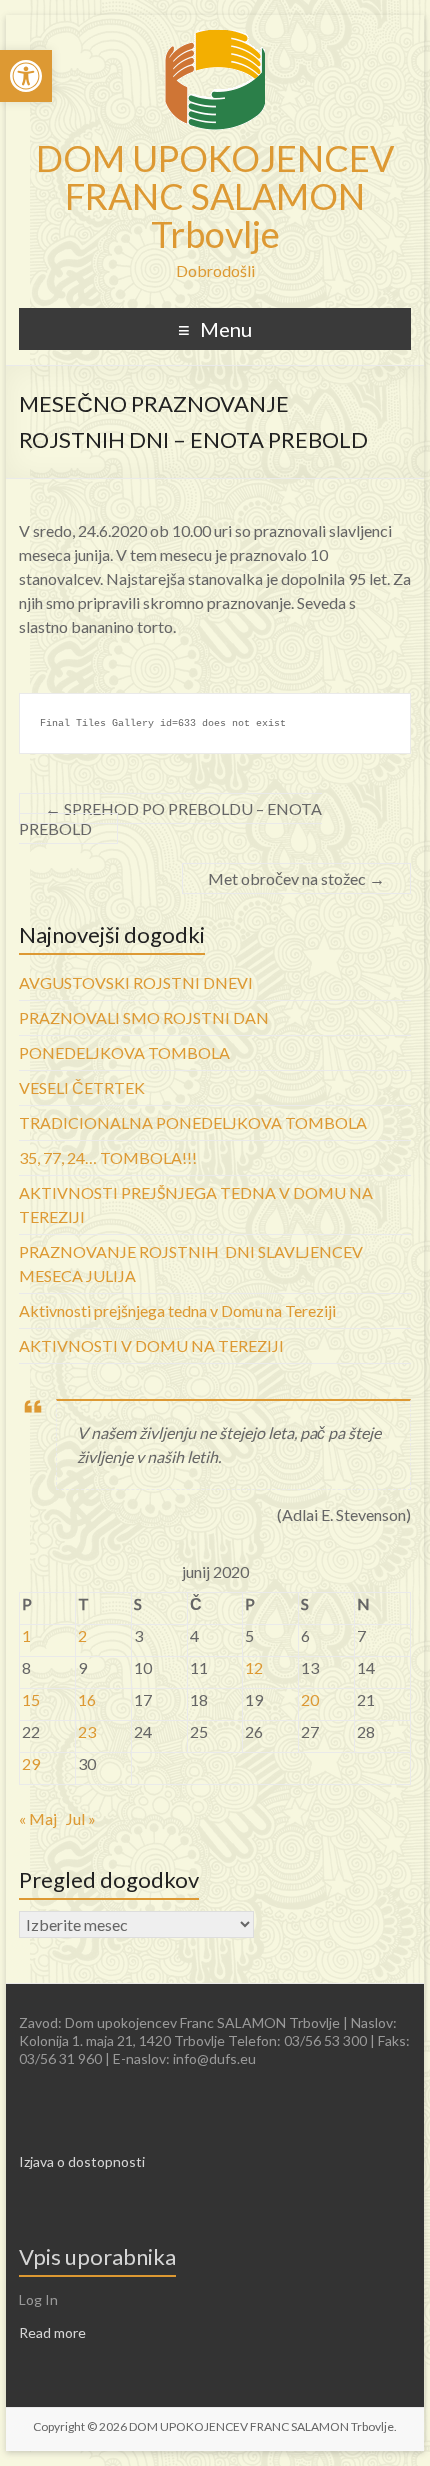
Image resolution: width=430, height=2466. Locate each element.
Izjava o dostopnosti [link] (82, 2161)
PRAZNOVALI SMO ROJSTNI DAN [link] (144, 1017)
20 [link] (310, 1699)
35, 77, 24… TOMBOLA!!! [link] (108, 1157)
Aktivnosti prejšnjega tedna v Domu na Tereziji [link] (177, 1310)
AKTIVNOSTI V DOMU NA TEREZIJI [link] (151, 1345)
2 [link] (82, 1635)
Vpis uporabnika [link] (97, 2256)
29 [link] (31, 1763)
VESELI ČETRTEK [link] (82, 1087)
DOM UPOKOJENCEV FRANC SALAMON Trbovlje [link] (215, 196)
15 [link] (31, 1699)
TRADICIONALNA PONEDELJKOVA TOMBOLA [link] (193, 1122)
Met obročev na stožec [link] (296, 878)
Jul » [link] (81, 1818)
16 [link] (87, 1699)
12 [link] (254, 1667)
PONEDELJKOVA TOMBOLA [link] (124, 1052)
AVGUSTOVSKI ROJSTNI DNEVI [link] (136, 982)
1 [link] (26, 1635)
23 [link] (87, 1731)
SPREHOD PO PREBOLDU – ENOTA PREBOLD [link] (170, 818)
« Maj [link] (38, 1818)
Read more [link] (52, 2332)
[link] (26, 76)
